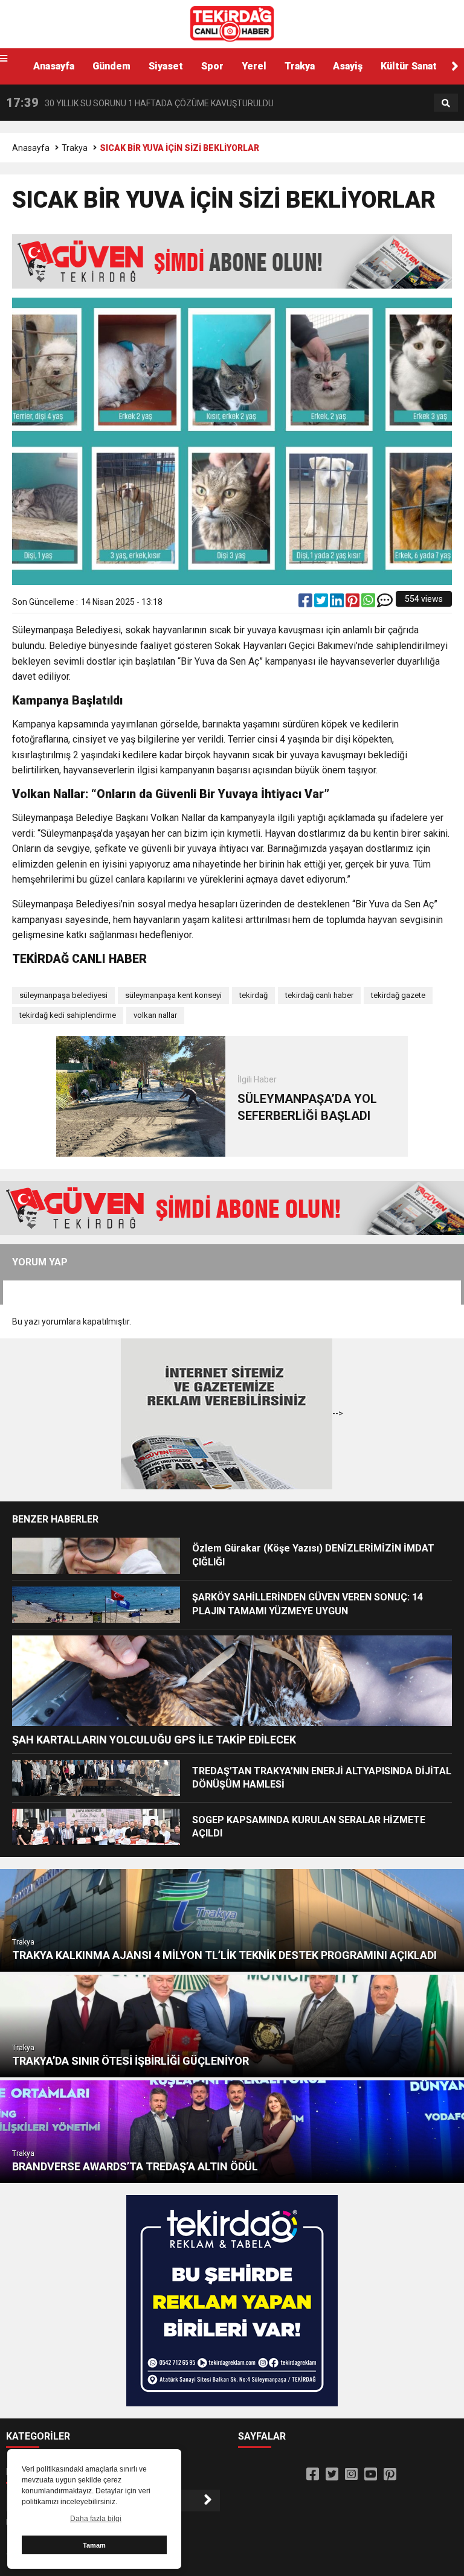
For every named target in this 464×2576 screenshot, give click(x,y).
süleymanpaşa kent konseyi (173, 995)
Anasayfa (54, 66)
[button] (455, 66)
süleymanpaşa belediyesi (63, 995)
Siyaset (166, 66)
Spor (212, 66)
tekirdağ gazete (398, 995)
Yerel (254, 66)
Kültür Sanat (409, 66)
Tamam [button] (94, 2545)
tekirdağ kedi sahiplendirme (68, 1015)
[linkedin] (338, 603)
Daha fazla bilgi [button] (96, 2519)
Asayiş (348, 66)
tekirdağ (253, 995)
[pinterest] (353, 603)
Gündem (111, 66)
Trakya (300, 66)
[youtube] (371, 2475)
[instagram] (351, 2475)
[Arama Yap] (446, 103)
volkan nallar (155, 1015)
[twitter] (322, 603)
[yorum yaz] (385, 603)
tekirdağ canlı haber (319, 995)
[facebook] (306, 603)
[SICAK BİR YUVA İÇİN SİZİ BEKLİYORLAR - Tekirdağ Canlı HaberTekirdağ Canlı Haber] (232, 24)
